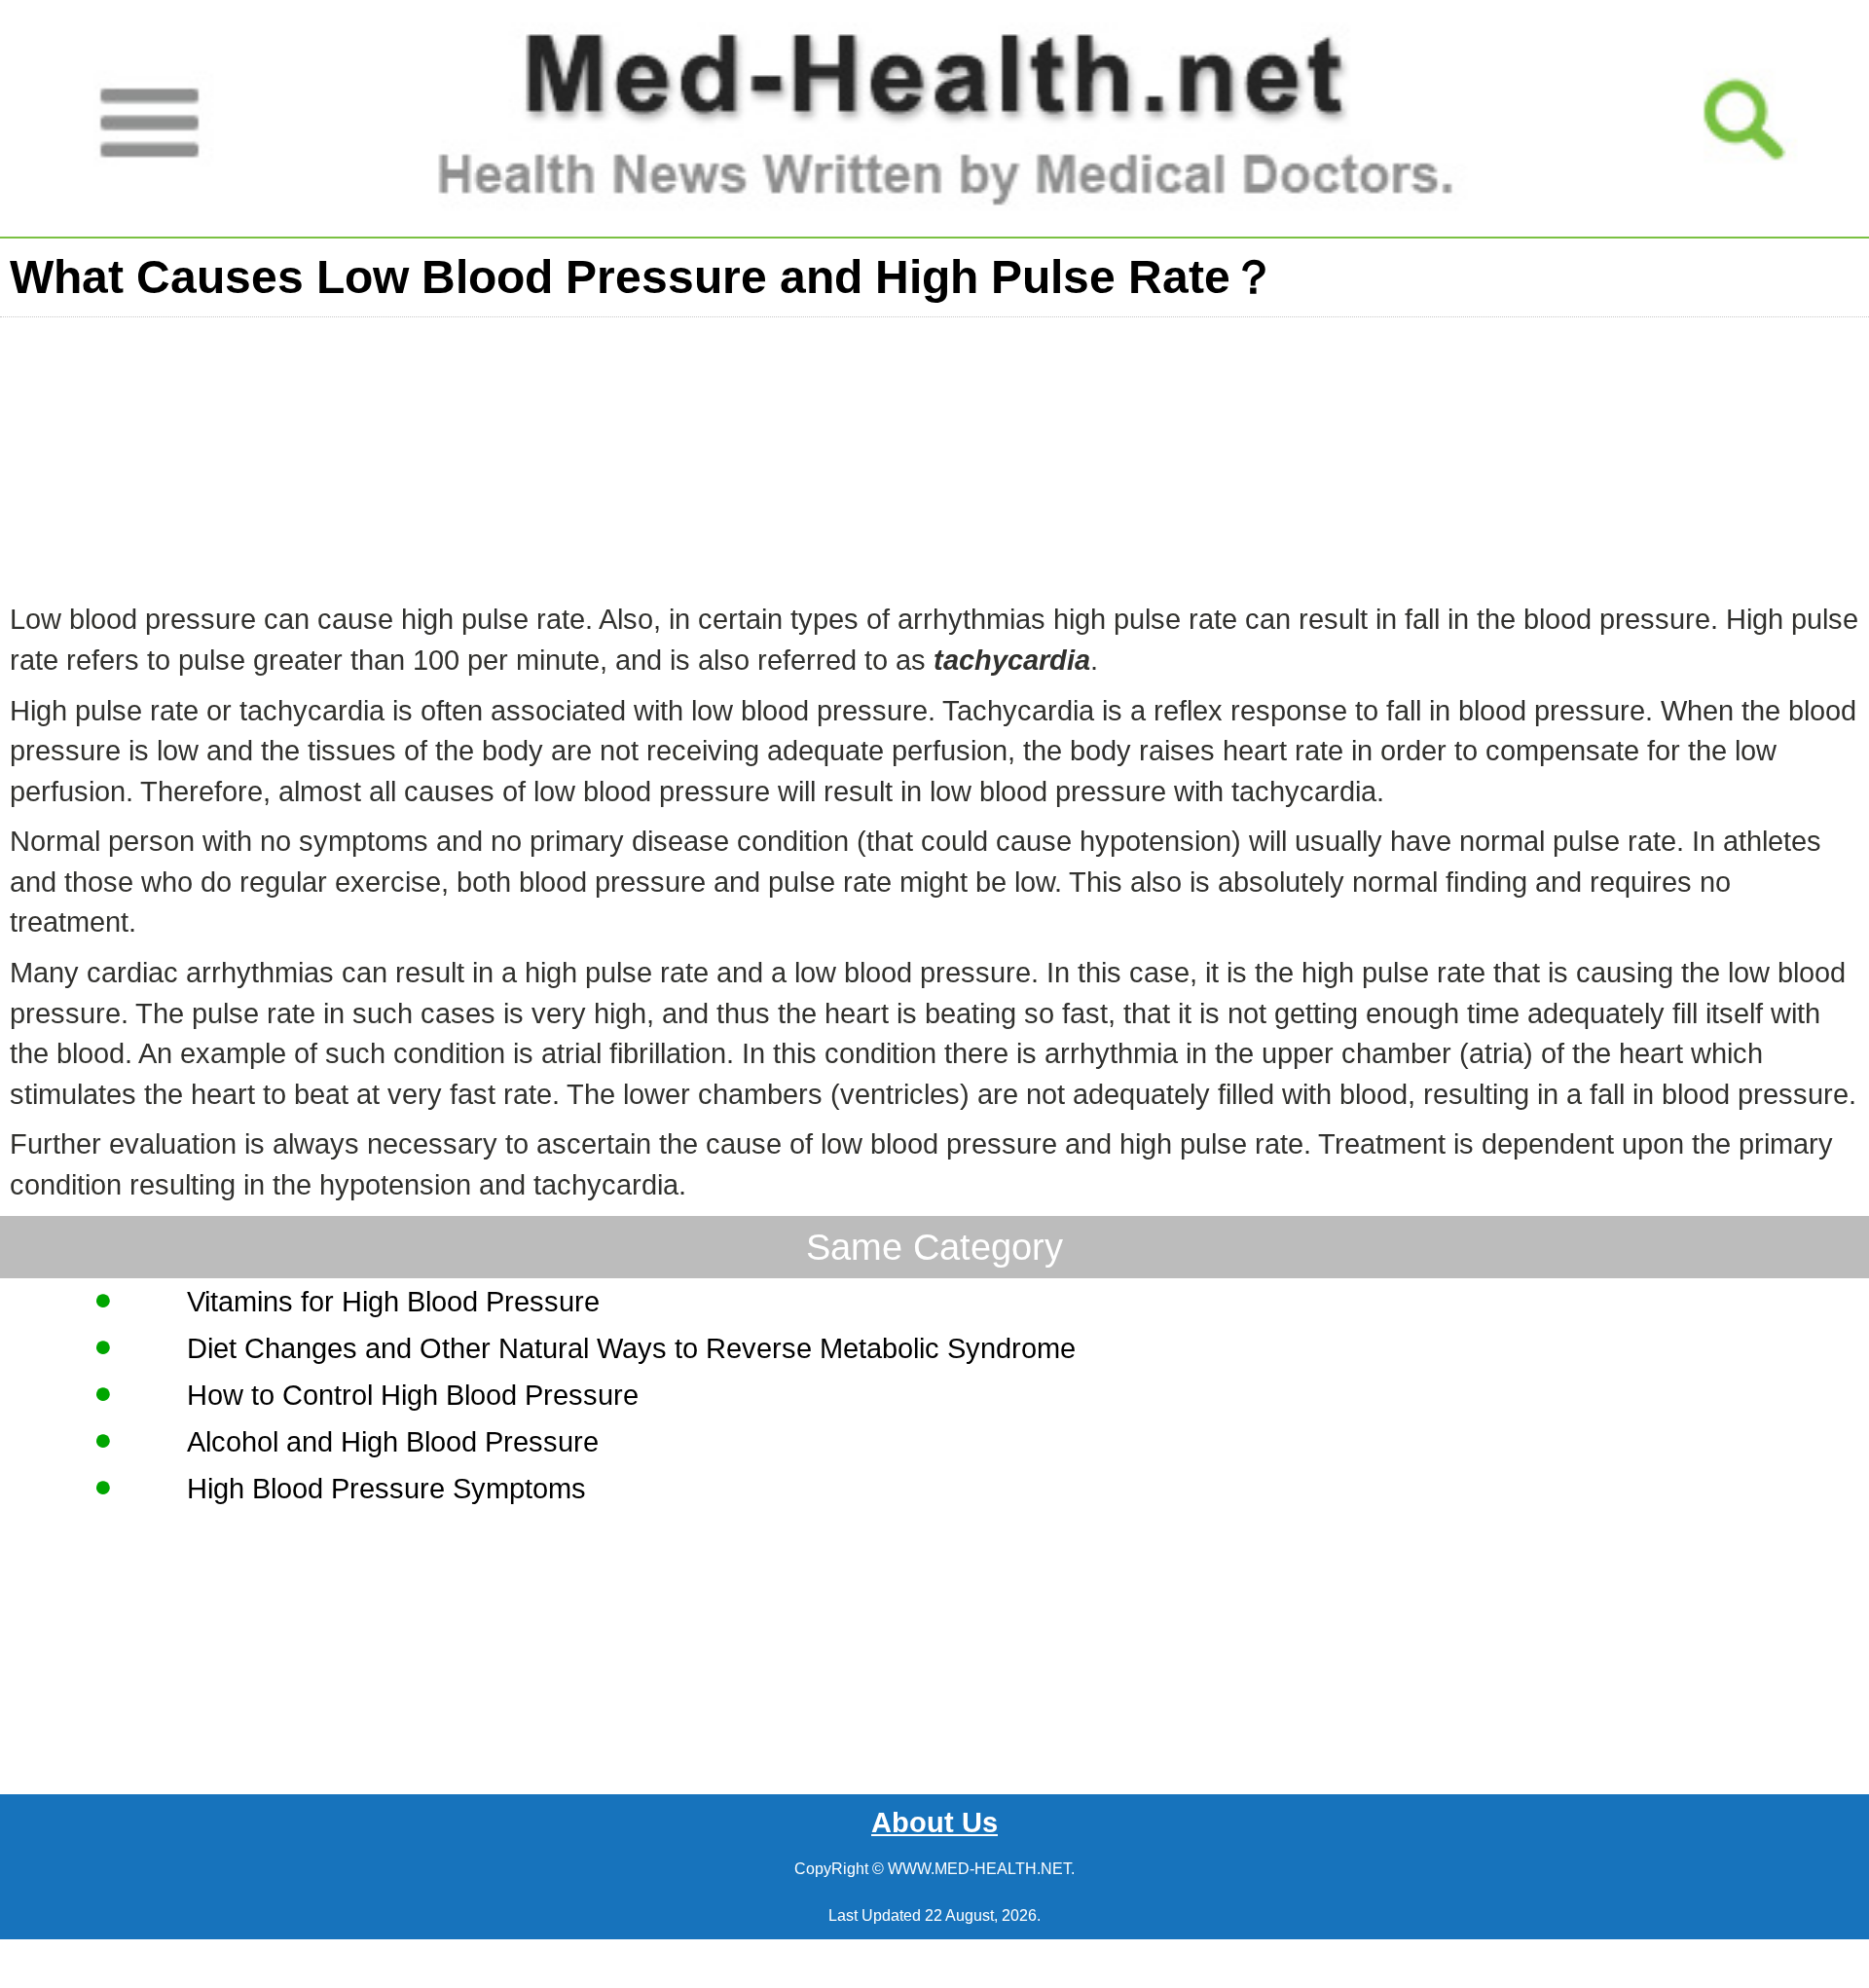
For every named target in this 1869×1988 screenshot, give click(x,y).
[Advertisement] (584, 454)
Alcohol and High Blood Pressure (393, 1442)
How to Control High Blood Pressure (413, 1395)
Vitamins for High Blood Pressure (393, 1302)
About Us (934, 1822)
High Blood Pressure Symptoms (386, 1489)
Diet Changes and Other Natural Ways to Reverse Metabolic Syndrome (631, 1348)
